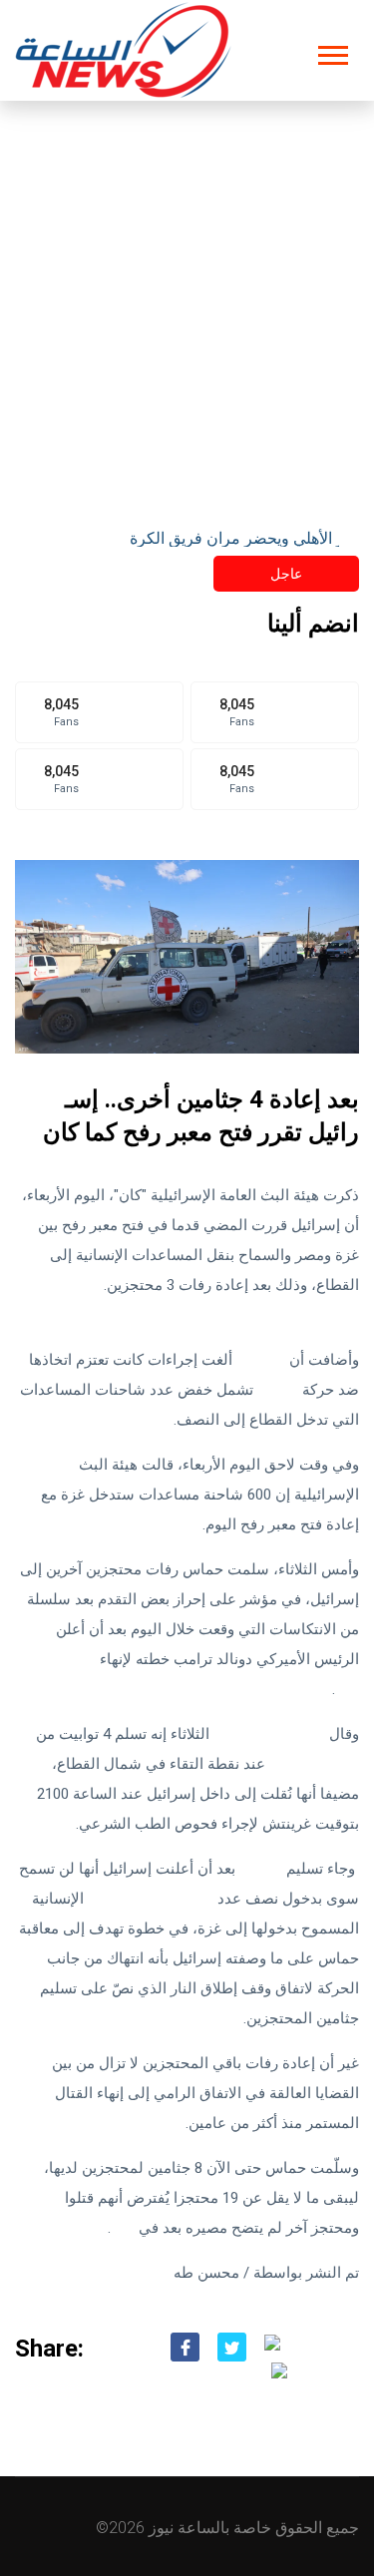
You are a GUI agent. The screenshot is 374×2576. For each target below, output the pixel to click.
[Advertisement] (187, 298)
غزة (123, 2228)
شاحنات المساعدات (151, 1899)
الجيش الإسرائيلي (269, 1734)
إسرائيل (261, 1360)
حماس (278, 1390)
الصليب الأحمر (314, 1764)
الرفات (261, 1869)
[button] (332, 51)
